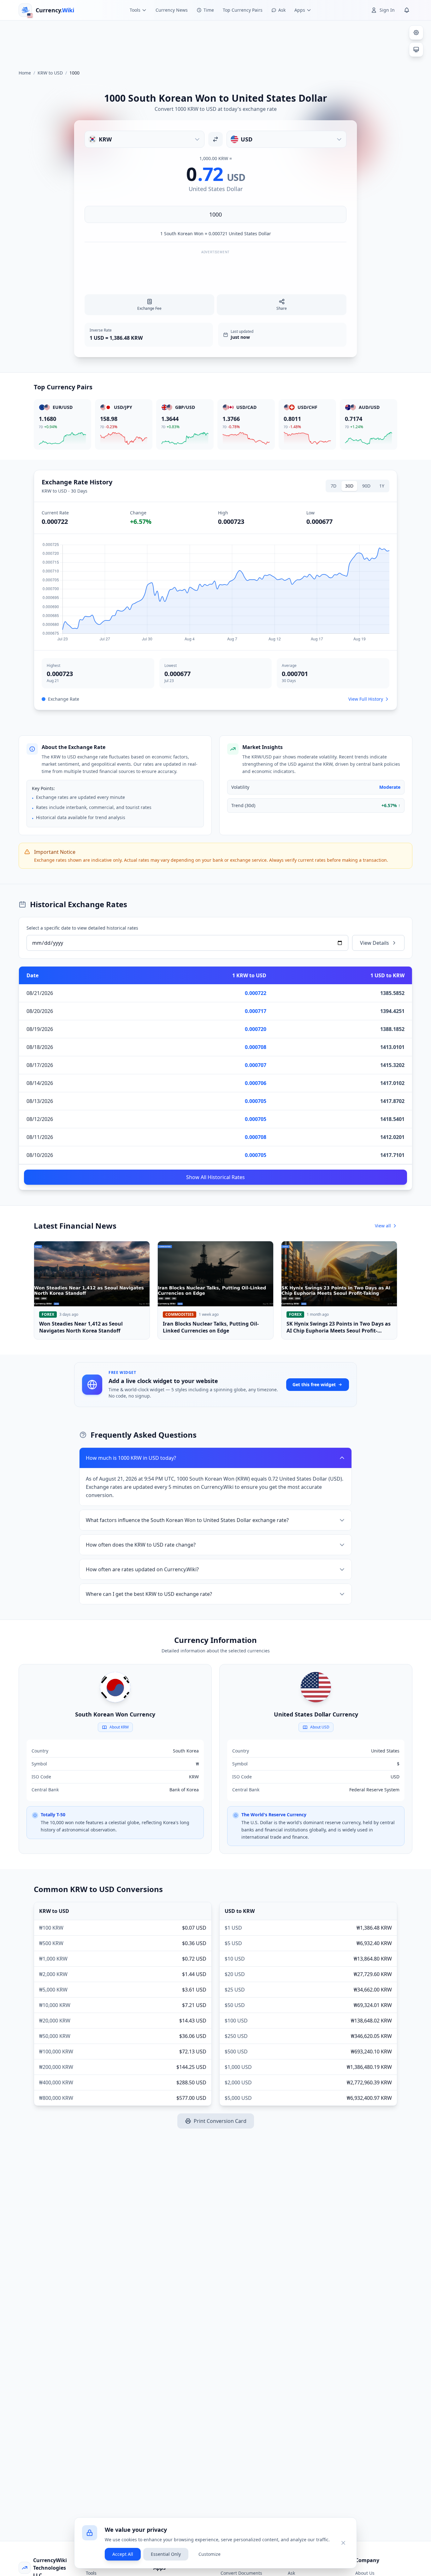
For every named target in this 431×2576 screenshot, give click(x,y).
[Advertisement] (215, 42)
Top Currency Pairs (243, 10)
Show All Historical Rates (215, 1177)
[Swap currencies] (215, 139)
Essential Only (166, 2554)
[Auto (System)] (416, 50)
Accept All (123, 2554)
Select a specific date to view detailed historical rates (82, 928)
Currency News (172, 10)
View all (383, 1226)
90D (366, 486)
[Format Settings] (416, 33)
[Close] (343, 2543)
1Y (382, 486)
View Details (375, 943)
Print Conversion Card (220, 2121)
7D (334, 486)
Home (25, 73)
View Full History (366, 699)
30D (349, 486)
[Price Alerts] (407, 10)
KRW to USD (50, 73)
